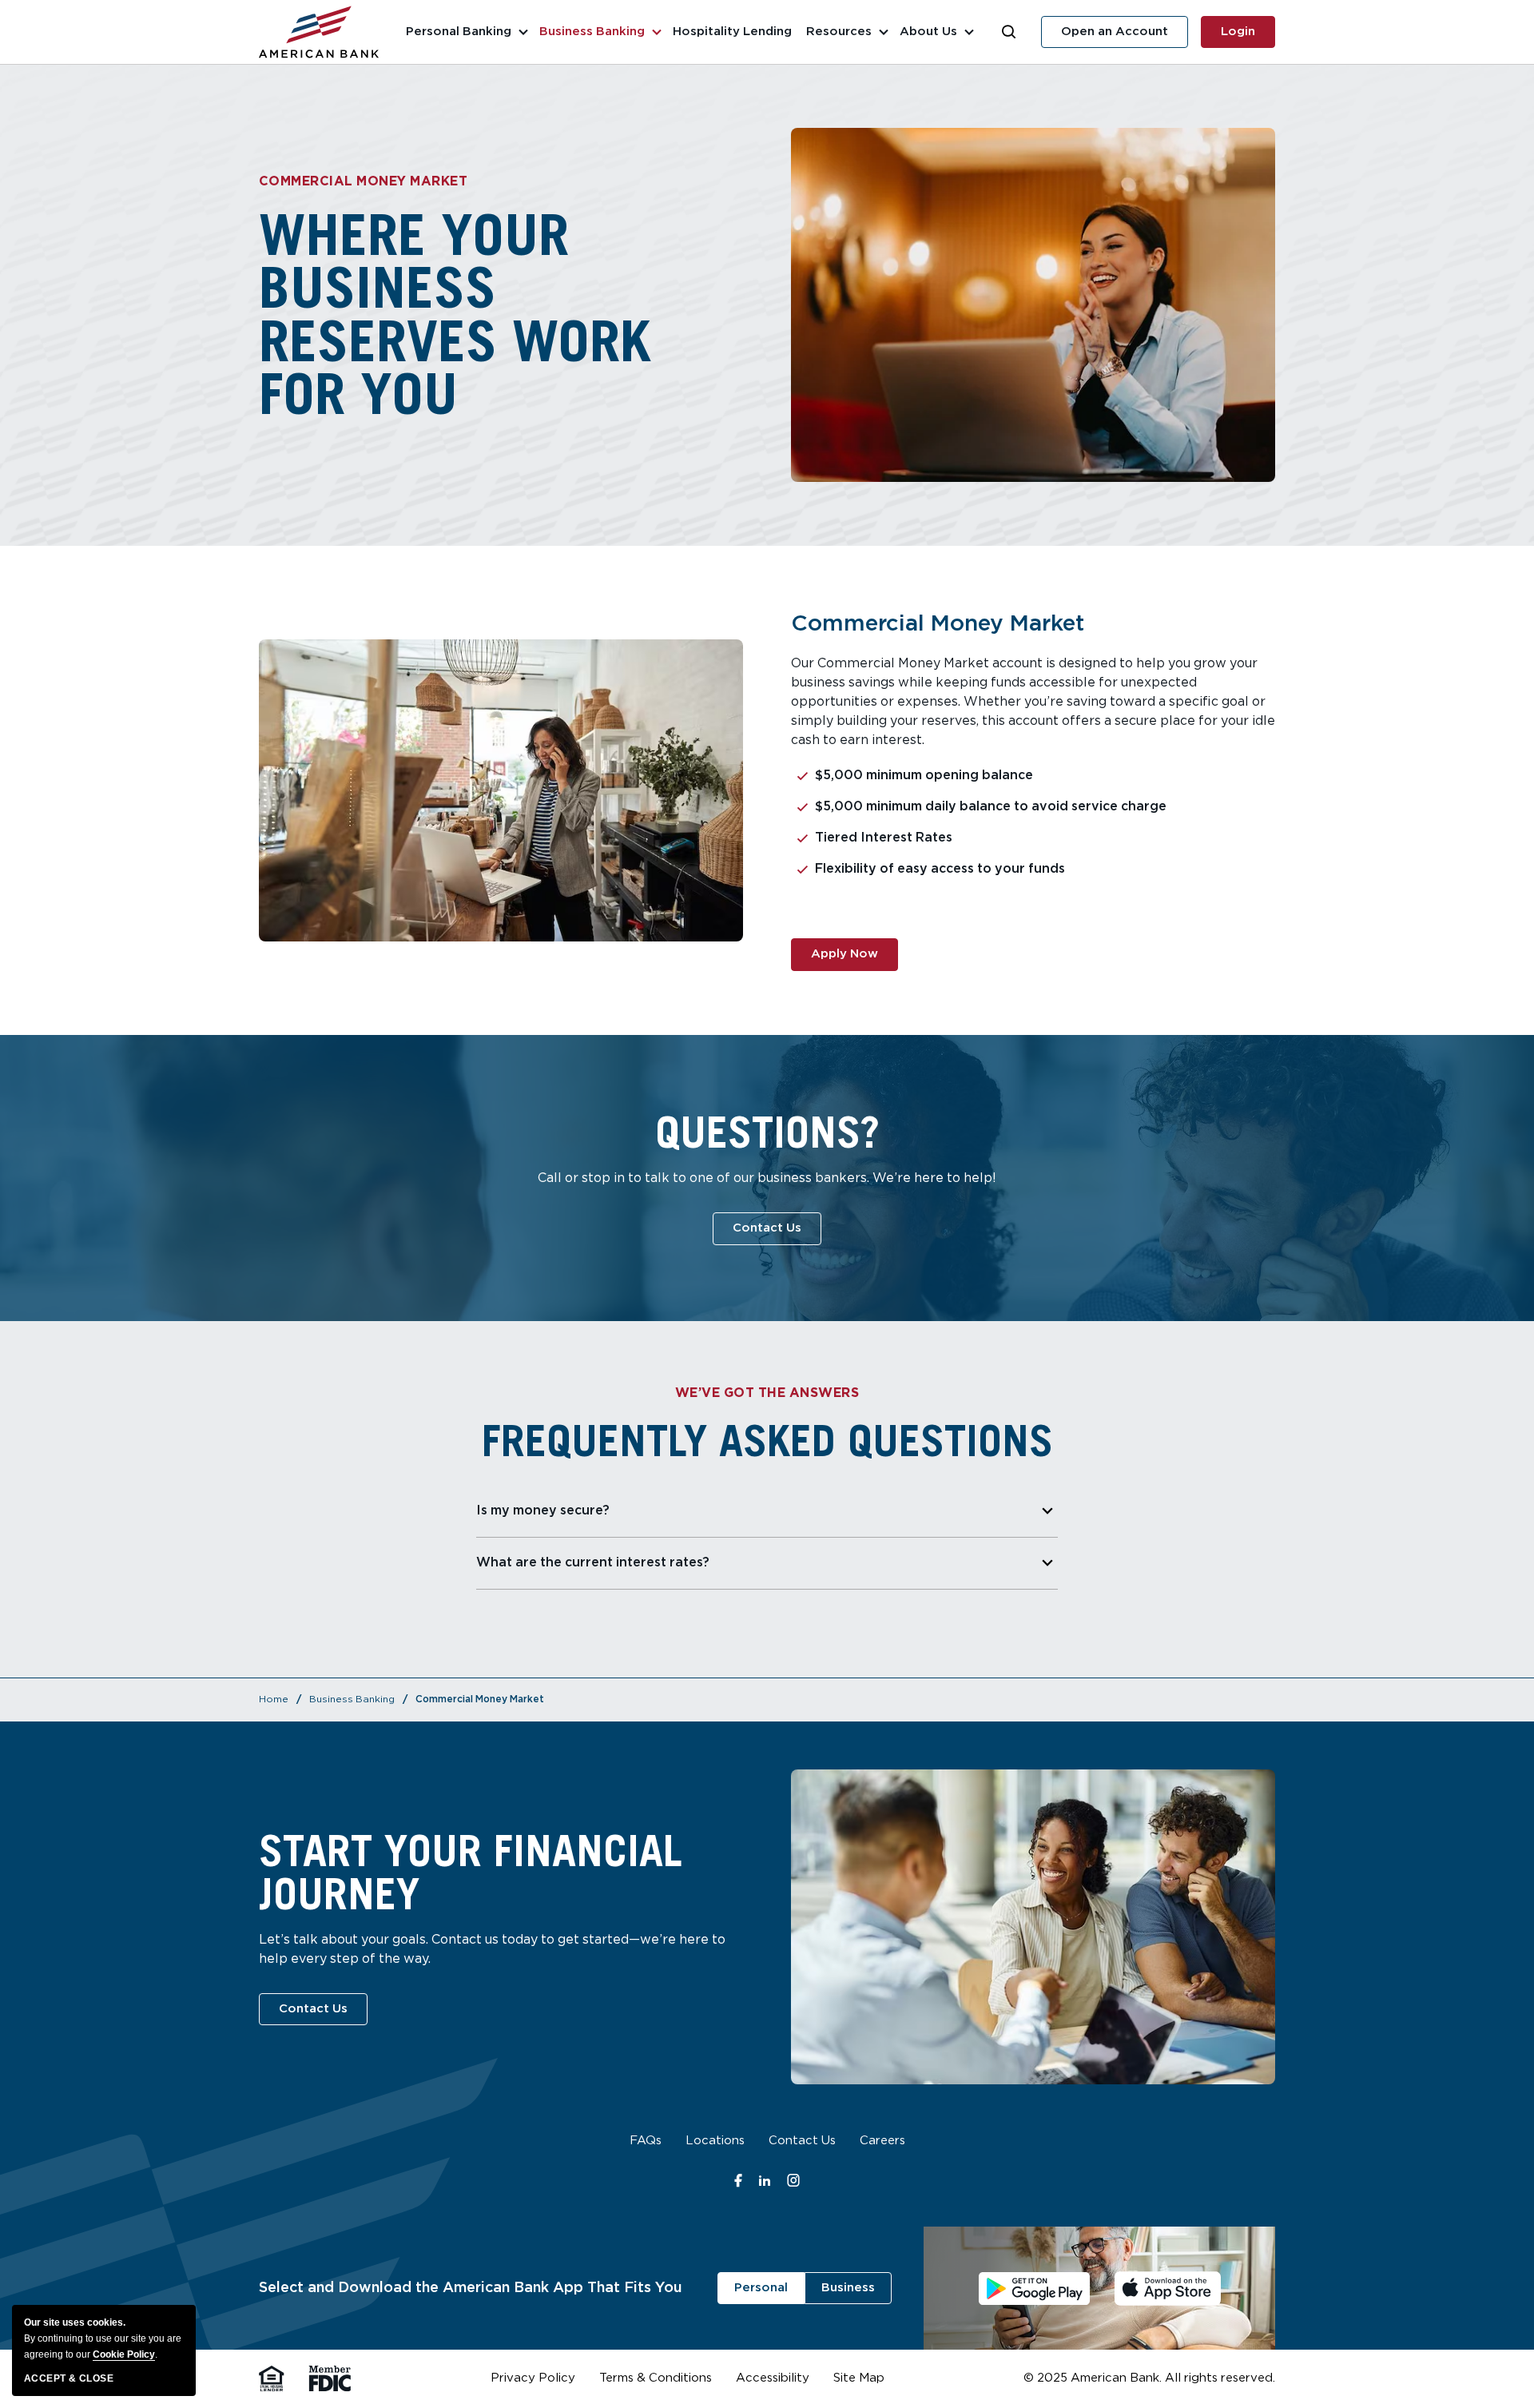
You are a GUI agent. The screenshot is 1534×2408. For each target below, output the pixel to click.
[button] (1009, 32)
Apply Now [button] (854, 959)
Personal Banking (459, 32)
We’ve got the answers (767, 1393)
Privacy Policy (533, 2380)
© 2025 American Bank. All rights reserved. (1149, 2378)
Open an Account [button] (1125, 37)
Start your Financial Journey (471, 1872)
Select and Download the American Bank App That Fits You (471, 2288)
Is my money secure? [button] (543, 1511)
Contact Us (802, 2143)
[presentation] (1099, 2288)
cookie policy (124, 2354)
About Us (928, 32)
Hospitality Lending (732, 32)
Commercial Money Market (363, 182)
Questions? (767, 1132)
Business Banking (592, 32)
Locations (715, 2143)
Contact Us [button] (777, 1228)
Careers (882, 2143)
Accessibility (773, 2380)
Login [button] (1248, 37)
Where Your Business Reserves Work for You (455, 314)
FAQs (646, 2143)
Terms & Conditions (656, 2380)
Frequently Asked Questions (767, 1440)
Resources (839, 32)
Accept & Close (69, 2378)
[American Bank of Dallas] (319, 32)
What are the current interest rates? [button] (593, 1563)
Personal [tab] (761, 2288)
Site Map (859, 2380)
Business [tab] (848, 2288)
